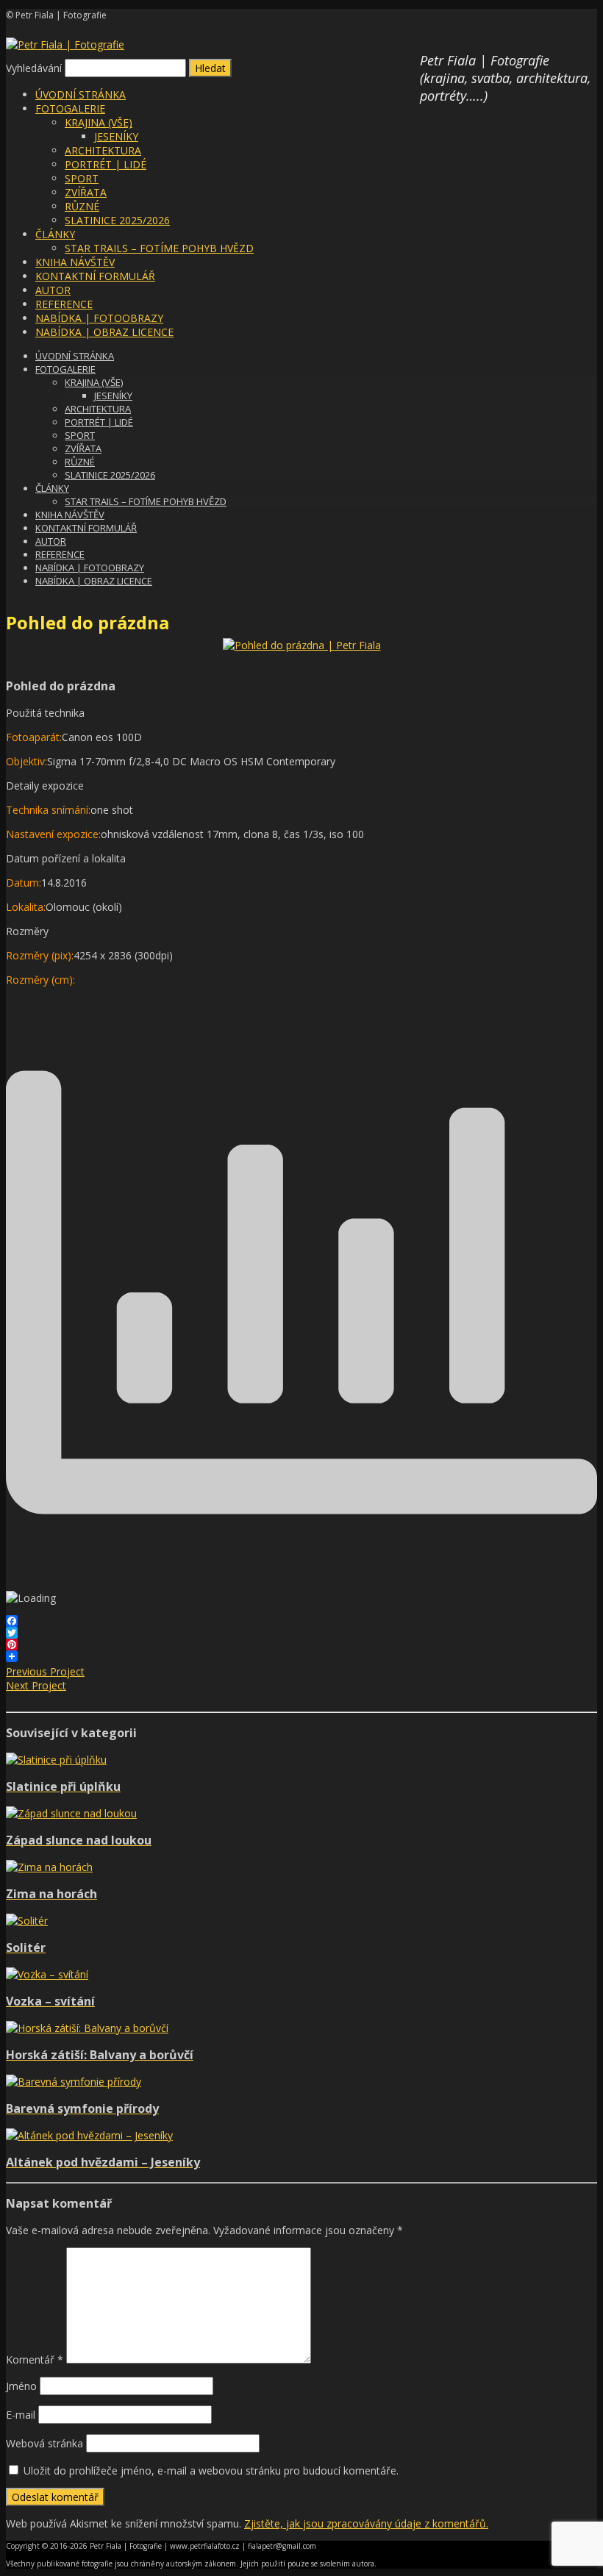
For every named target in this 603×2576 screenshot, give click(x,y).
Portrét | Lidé (106, 164)
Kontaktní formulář (95, 276)
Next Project (36, 1685)
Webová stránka (44, 2443)
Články (55, 234)
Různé (82, 206)
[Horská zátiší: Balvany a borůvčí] (87, 2028)
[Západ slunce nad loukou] (71, 1813)
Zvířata (86, 192)
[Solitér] (27, 1921)
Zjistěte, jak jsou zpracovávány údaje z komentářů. (366, 2523)
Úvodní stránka (81, 94)
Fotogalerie (70, 108)
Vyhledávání (34, 68)
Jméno (21, 2386)
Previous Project (45, 1671)
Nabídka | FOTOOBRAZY (99, 318)
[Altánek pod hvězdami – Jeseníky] (89, 2135)
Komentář (35, 2359)
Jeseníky (116, 136)
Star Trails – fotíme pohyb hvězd (159, 248)
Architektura (103, 150)
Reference (64, 304)
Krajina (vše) (99, 122)
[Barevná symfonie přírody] (74, 2082)
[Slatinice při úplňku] (56, 1760)
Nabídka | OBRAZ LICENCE (104, 332)
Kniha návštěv (75, 262)
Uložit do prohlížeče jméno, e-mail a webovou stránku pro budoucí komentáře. (211, 2471)
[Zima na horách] (49, 1867)
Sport (82, 178)
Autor (53, 290)
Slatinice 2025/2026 (117, 220)
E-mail (21, 2415)
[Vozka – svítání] (47, 1974)
